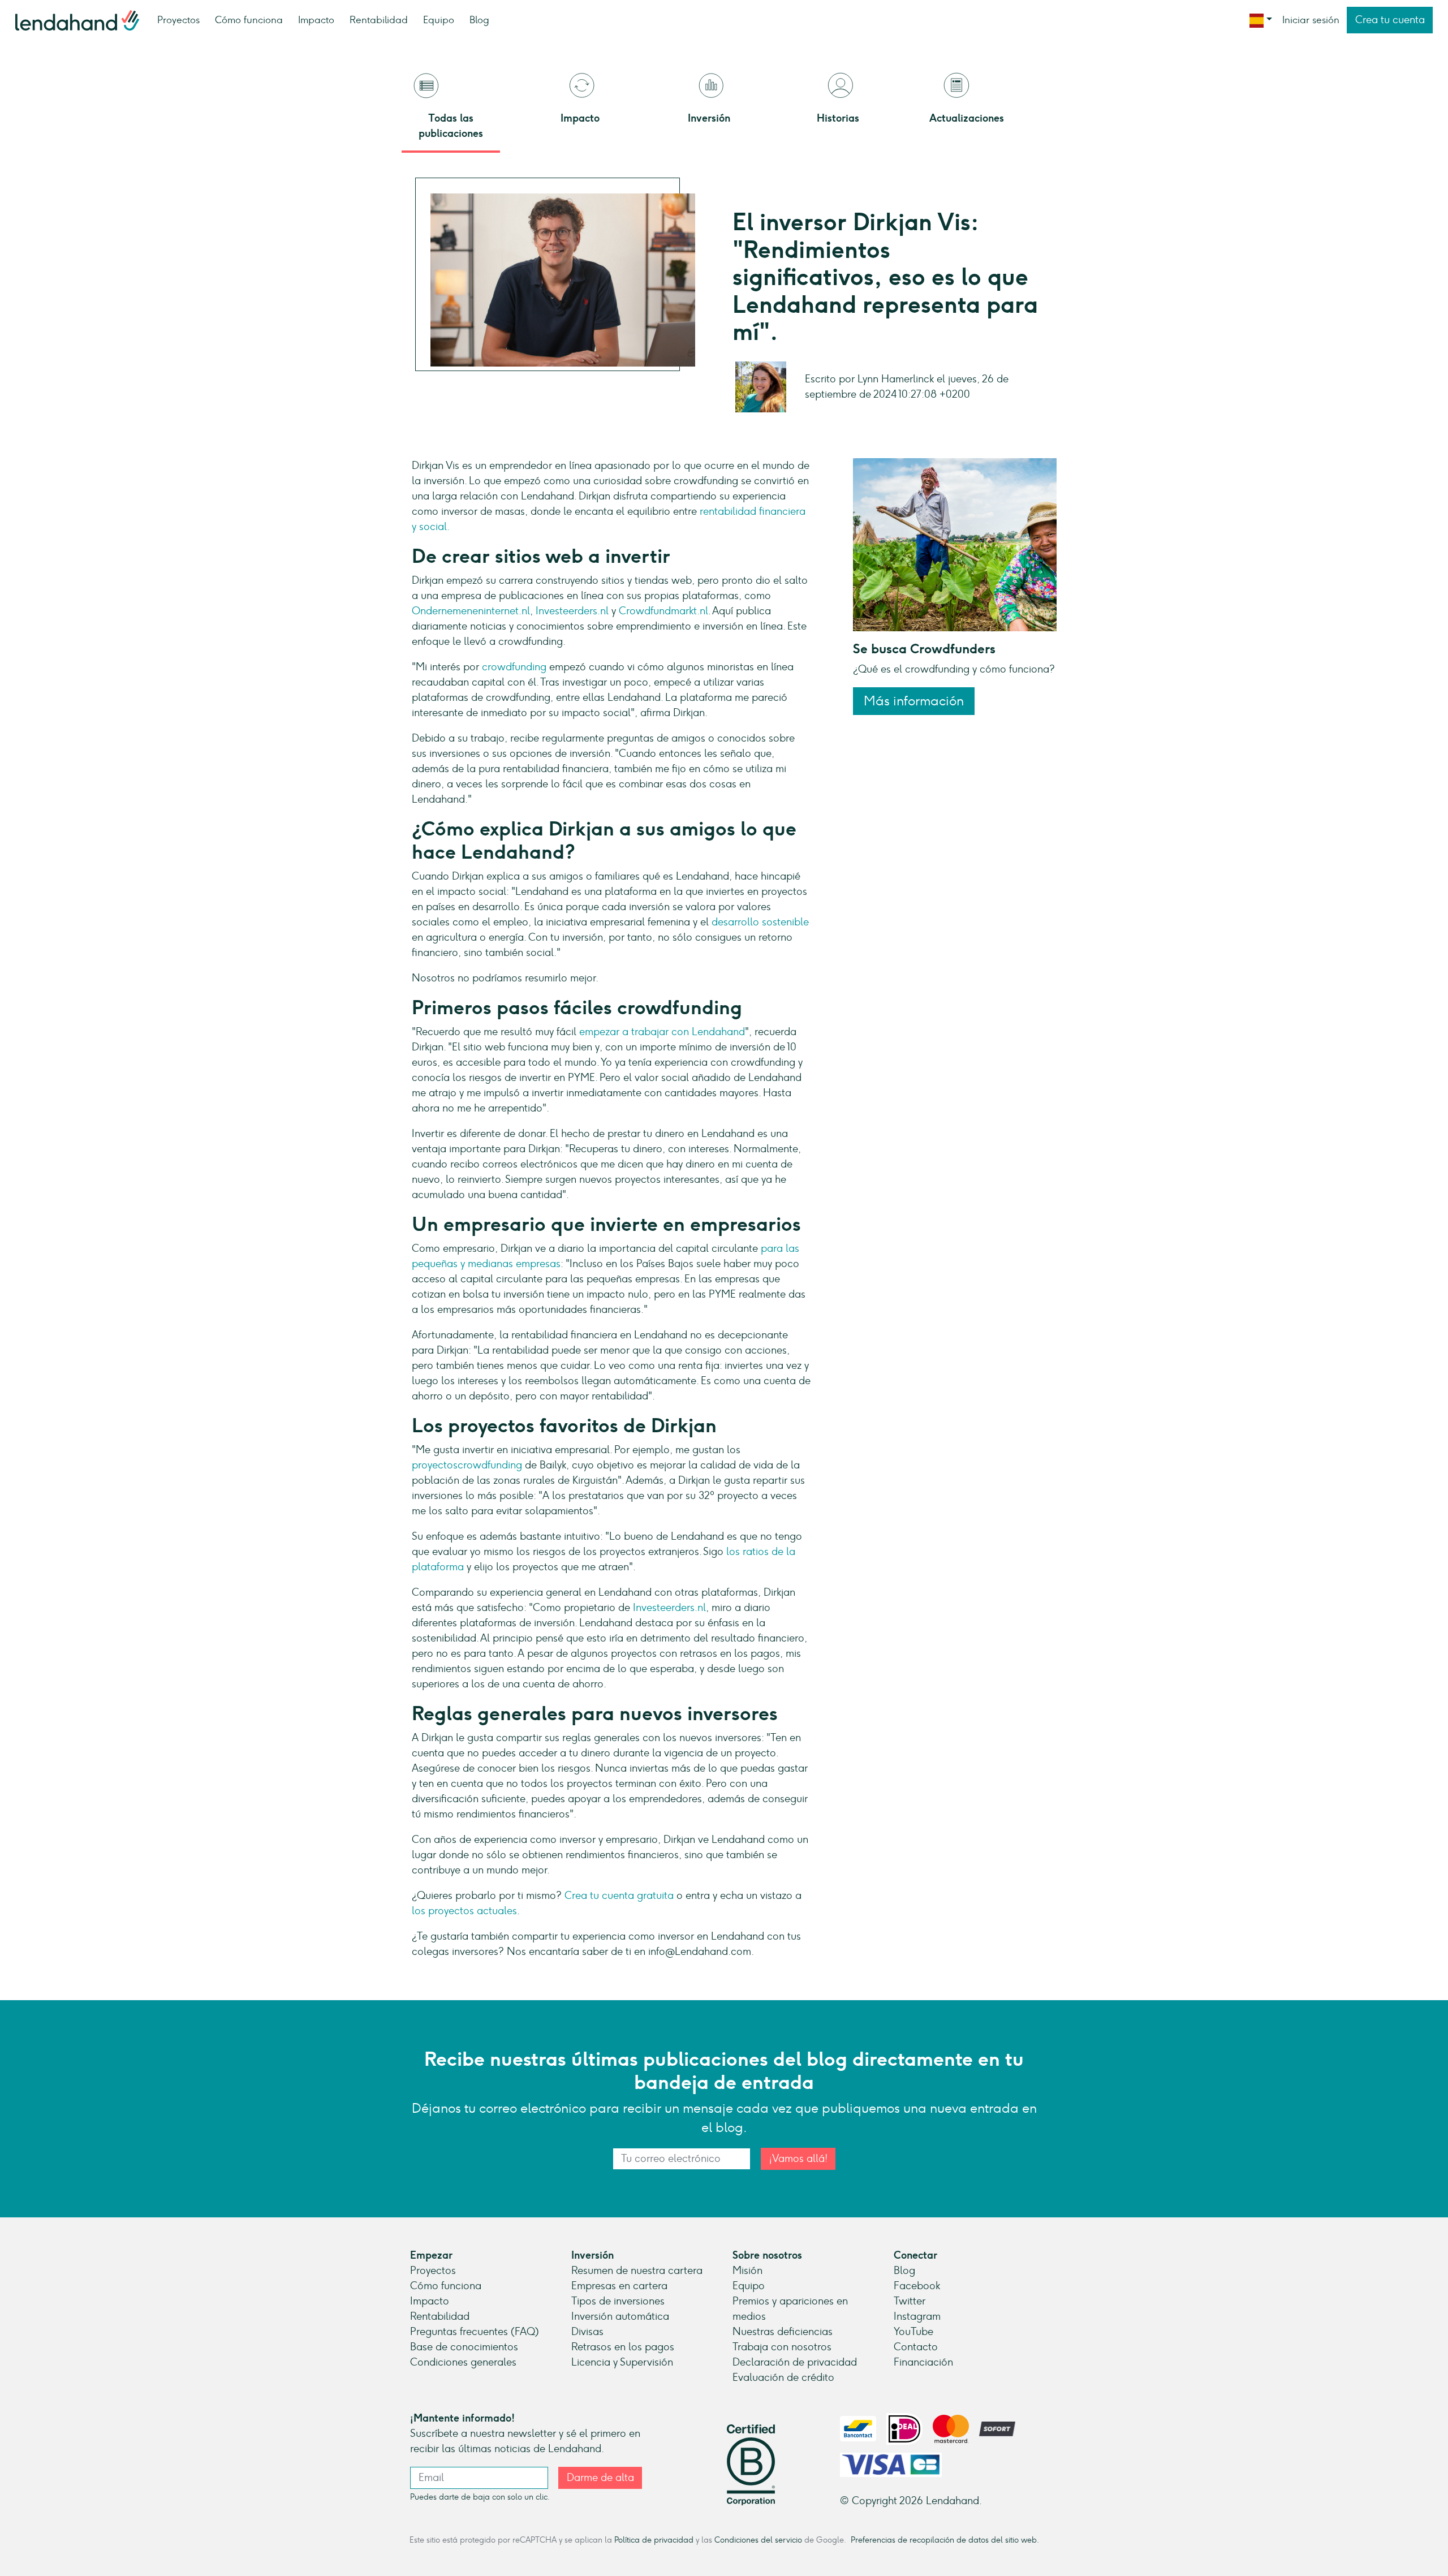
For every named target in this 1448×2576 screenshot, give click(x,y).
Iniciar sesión (1311, 20)
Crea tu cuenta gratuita (620, 1896)
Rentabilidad (379, 20)
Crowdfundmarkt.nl (663, 611)
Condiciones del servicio (758, 2540)
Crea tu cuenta (1390, 20)
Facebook (917, 2286)
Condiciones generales (463, 2362)
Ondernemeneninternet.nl (471, 611)
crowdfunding (516, 667)
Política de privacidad (654, 2540)
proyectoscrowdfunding (468, 1465)
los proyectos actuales (464, 1911)
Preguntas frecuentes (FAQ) (475, 2332)
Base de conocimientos (464, 2347)
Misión (747, 2271)
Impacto (316, 20)
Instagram (917, 2316)
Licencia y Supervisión (622, 2362)
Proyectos (178, 20)
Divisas (587, 2332)
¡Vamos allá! (798, 2159)
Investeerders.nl (572, 611)
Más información (914, 701)
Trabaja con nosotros (782, 2347)
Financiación (923, 2362)
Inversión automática (620, 2316)
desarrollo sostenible (760, 922)
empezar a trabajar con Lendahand (662, 1032)
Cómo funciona (249, 20)
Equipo (439, 20)
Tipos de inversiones (618, 2301)
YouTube (913, 2332)
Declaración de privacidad (795, 2362)
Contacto (916, 2347)
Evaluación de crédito (783, 2377)
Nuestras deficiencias (783, 2332)
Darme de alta (600, 2478)
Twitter (910, 2301)
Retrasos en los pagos (623, 2347)
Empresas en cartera (619, 2286)
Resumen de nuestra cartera (637, 2271)
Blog (479, 20)
